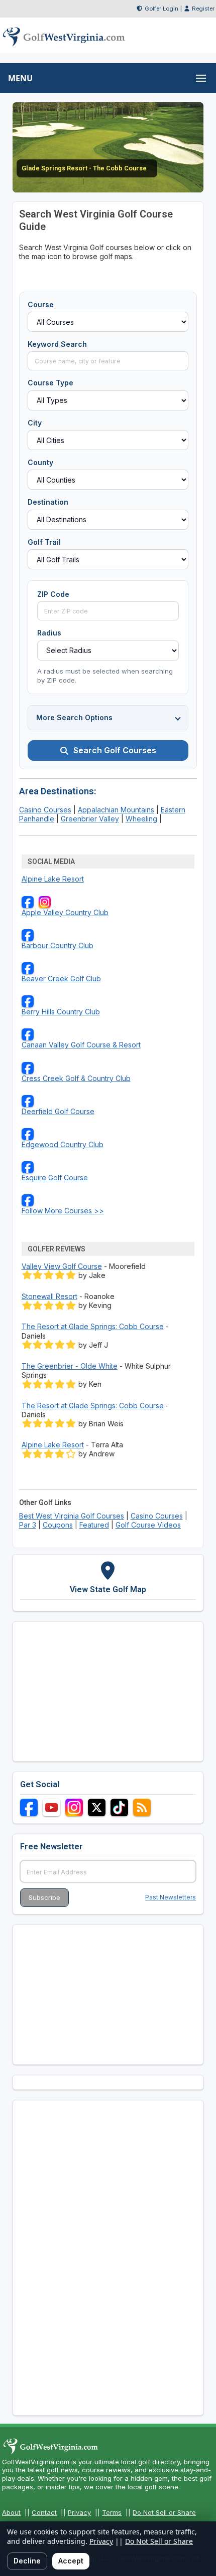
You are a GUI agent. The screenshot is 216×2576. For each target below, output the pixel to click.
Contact (44, 2512)
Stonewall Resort (49, 1296)
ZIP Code (53, 594)
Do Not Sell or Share (164, 2512)
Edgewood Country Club (63, 1144)
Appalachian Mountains (116, 810)
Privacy (79, 2512)
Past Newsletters (171, 1897)
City (35, 423)
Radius (49, 633)
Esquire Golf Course (55, 1177)
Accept (71, 2561)
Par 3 (28, 1525)
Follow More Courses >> (63, 1211)
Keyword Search (57, 344)
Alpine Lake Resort (53, 879)
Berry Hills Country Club (61, 1012)
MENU (20, 78)
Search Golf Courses (115, 750)
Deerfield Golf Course (58, 1111)
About (11, 2512)
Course (41, 304)
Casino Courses (45, 810)
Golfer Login (161, 9)
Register (203, 9)
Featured (94, 1525)
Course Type (50, 383)
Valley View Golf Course (62, 1266)
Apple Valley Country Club (65, 912)
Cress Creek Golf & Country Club (76, 1078)
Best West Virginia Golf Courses (72, 1516)
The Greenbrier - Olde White (70, 1366)
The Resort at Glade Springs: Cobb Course (93, 1326)
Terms (112, 2512)
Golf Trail (44, 542)
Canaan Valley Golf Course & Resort (81, 1045)
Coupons (58, 1525)
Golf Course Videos (148, 1525)
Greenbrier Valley (90, 819)
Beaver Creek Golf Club (61, 979)
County (40, 462)
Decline (27, 2561)
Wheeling (141, 819)
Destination (48, 502)
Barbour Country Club (58, 945)
